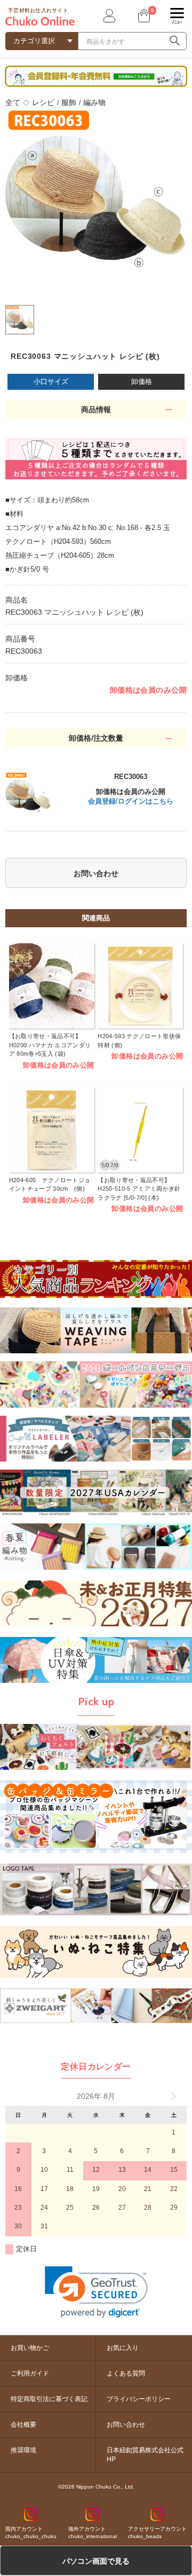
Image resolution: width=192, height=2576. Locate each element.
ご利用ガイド (30, 2373)
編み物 (94, 102)
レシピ (43, 102)
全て (13, 102)
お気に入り (123, 2348)
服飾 (69, 102)
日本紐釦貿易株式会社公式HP (145, 2455)
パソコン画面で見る (96, 2561)
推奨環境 (23, 2450)
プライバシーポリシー (139, 2399)
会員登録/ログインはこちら (131, 801)
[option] (96, 198)
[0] (143, 16)
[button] (96, 2292)
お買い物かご (30, 2348)
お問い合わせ (96, 873)
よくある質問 (126, 2373)
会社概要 (23, 2425)
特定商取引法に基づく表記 (49, 2399)
